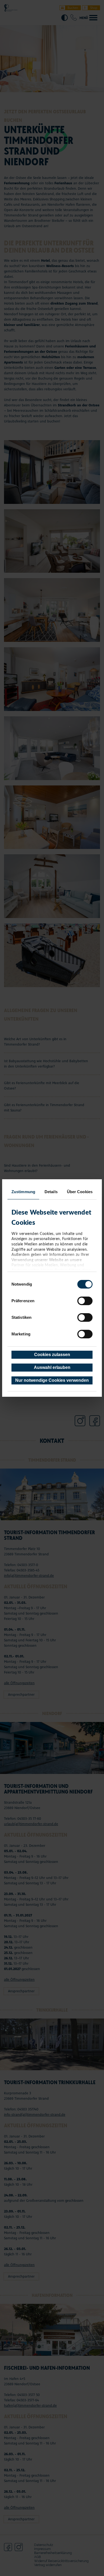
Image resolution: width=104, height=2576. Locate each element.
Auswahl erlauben (52, 1367)
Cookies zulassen (52, 1355)
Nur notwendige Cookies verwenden (52, 1380)
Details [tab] (51, 1192)
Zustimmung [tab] (23, 1192)
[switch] (85, 1301)
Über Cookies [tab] (80, 1192)
